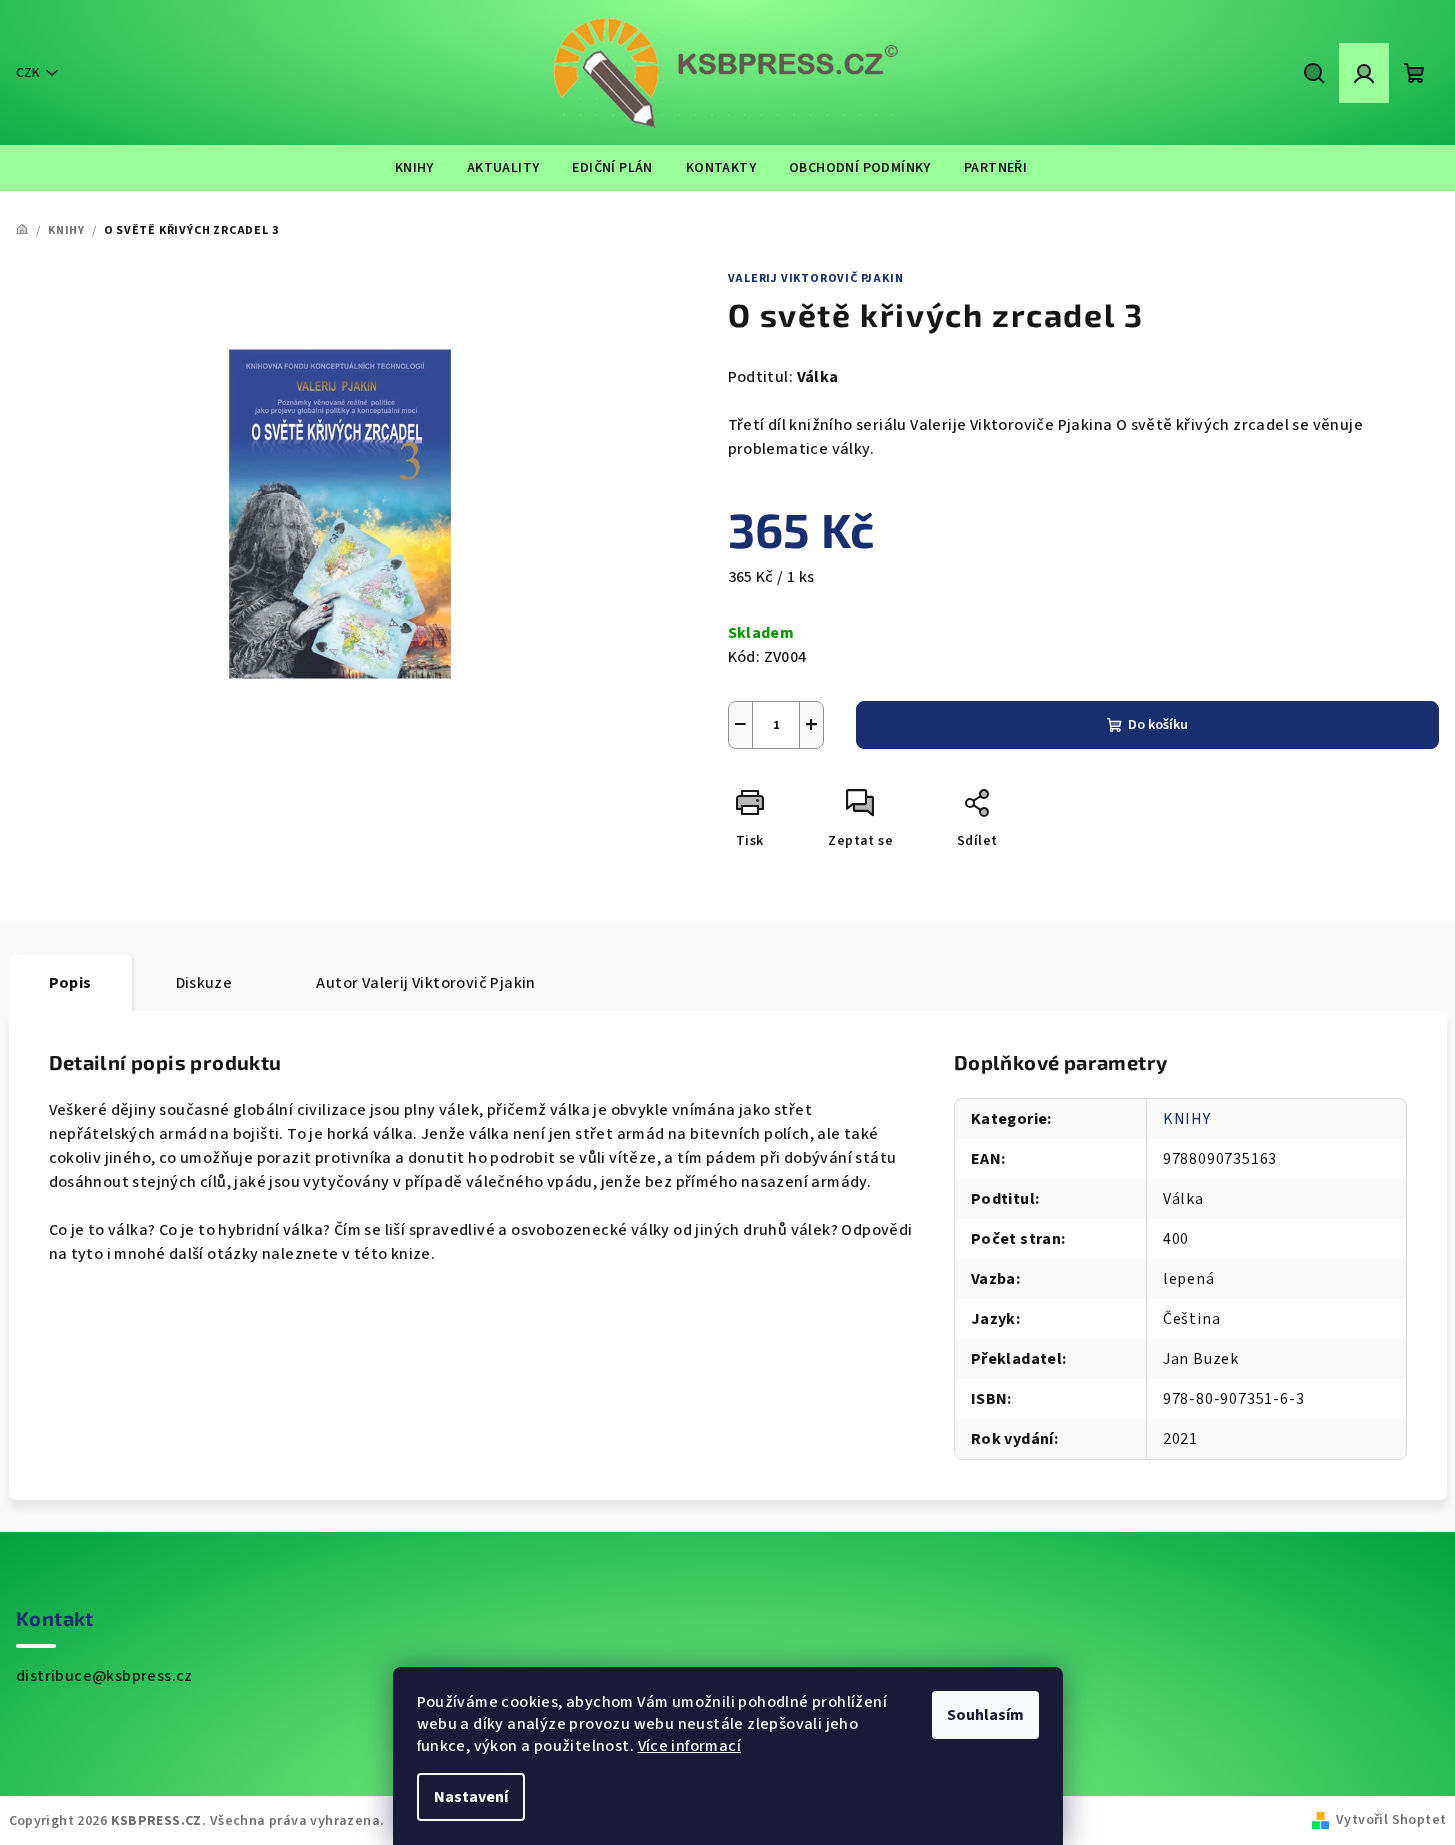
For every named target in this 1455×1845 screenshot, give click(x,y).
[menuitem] (414, 168)
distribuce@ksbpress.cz (104, 1676)
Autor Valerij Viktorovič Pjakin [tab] (425, 983)
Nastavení (471, 1797)
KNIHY (1187, 1119)
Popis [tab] (70, 983)
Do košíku (1158, 725)
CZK (28, 73)
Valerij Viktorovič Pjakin (816, 278)
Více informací (690, 1746)
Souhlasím (985, 1715)
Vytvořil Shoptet (1391, 1820)
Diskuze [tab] (204, 983)
